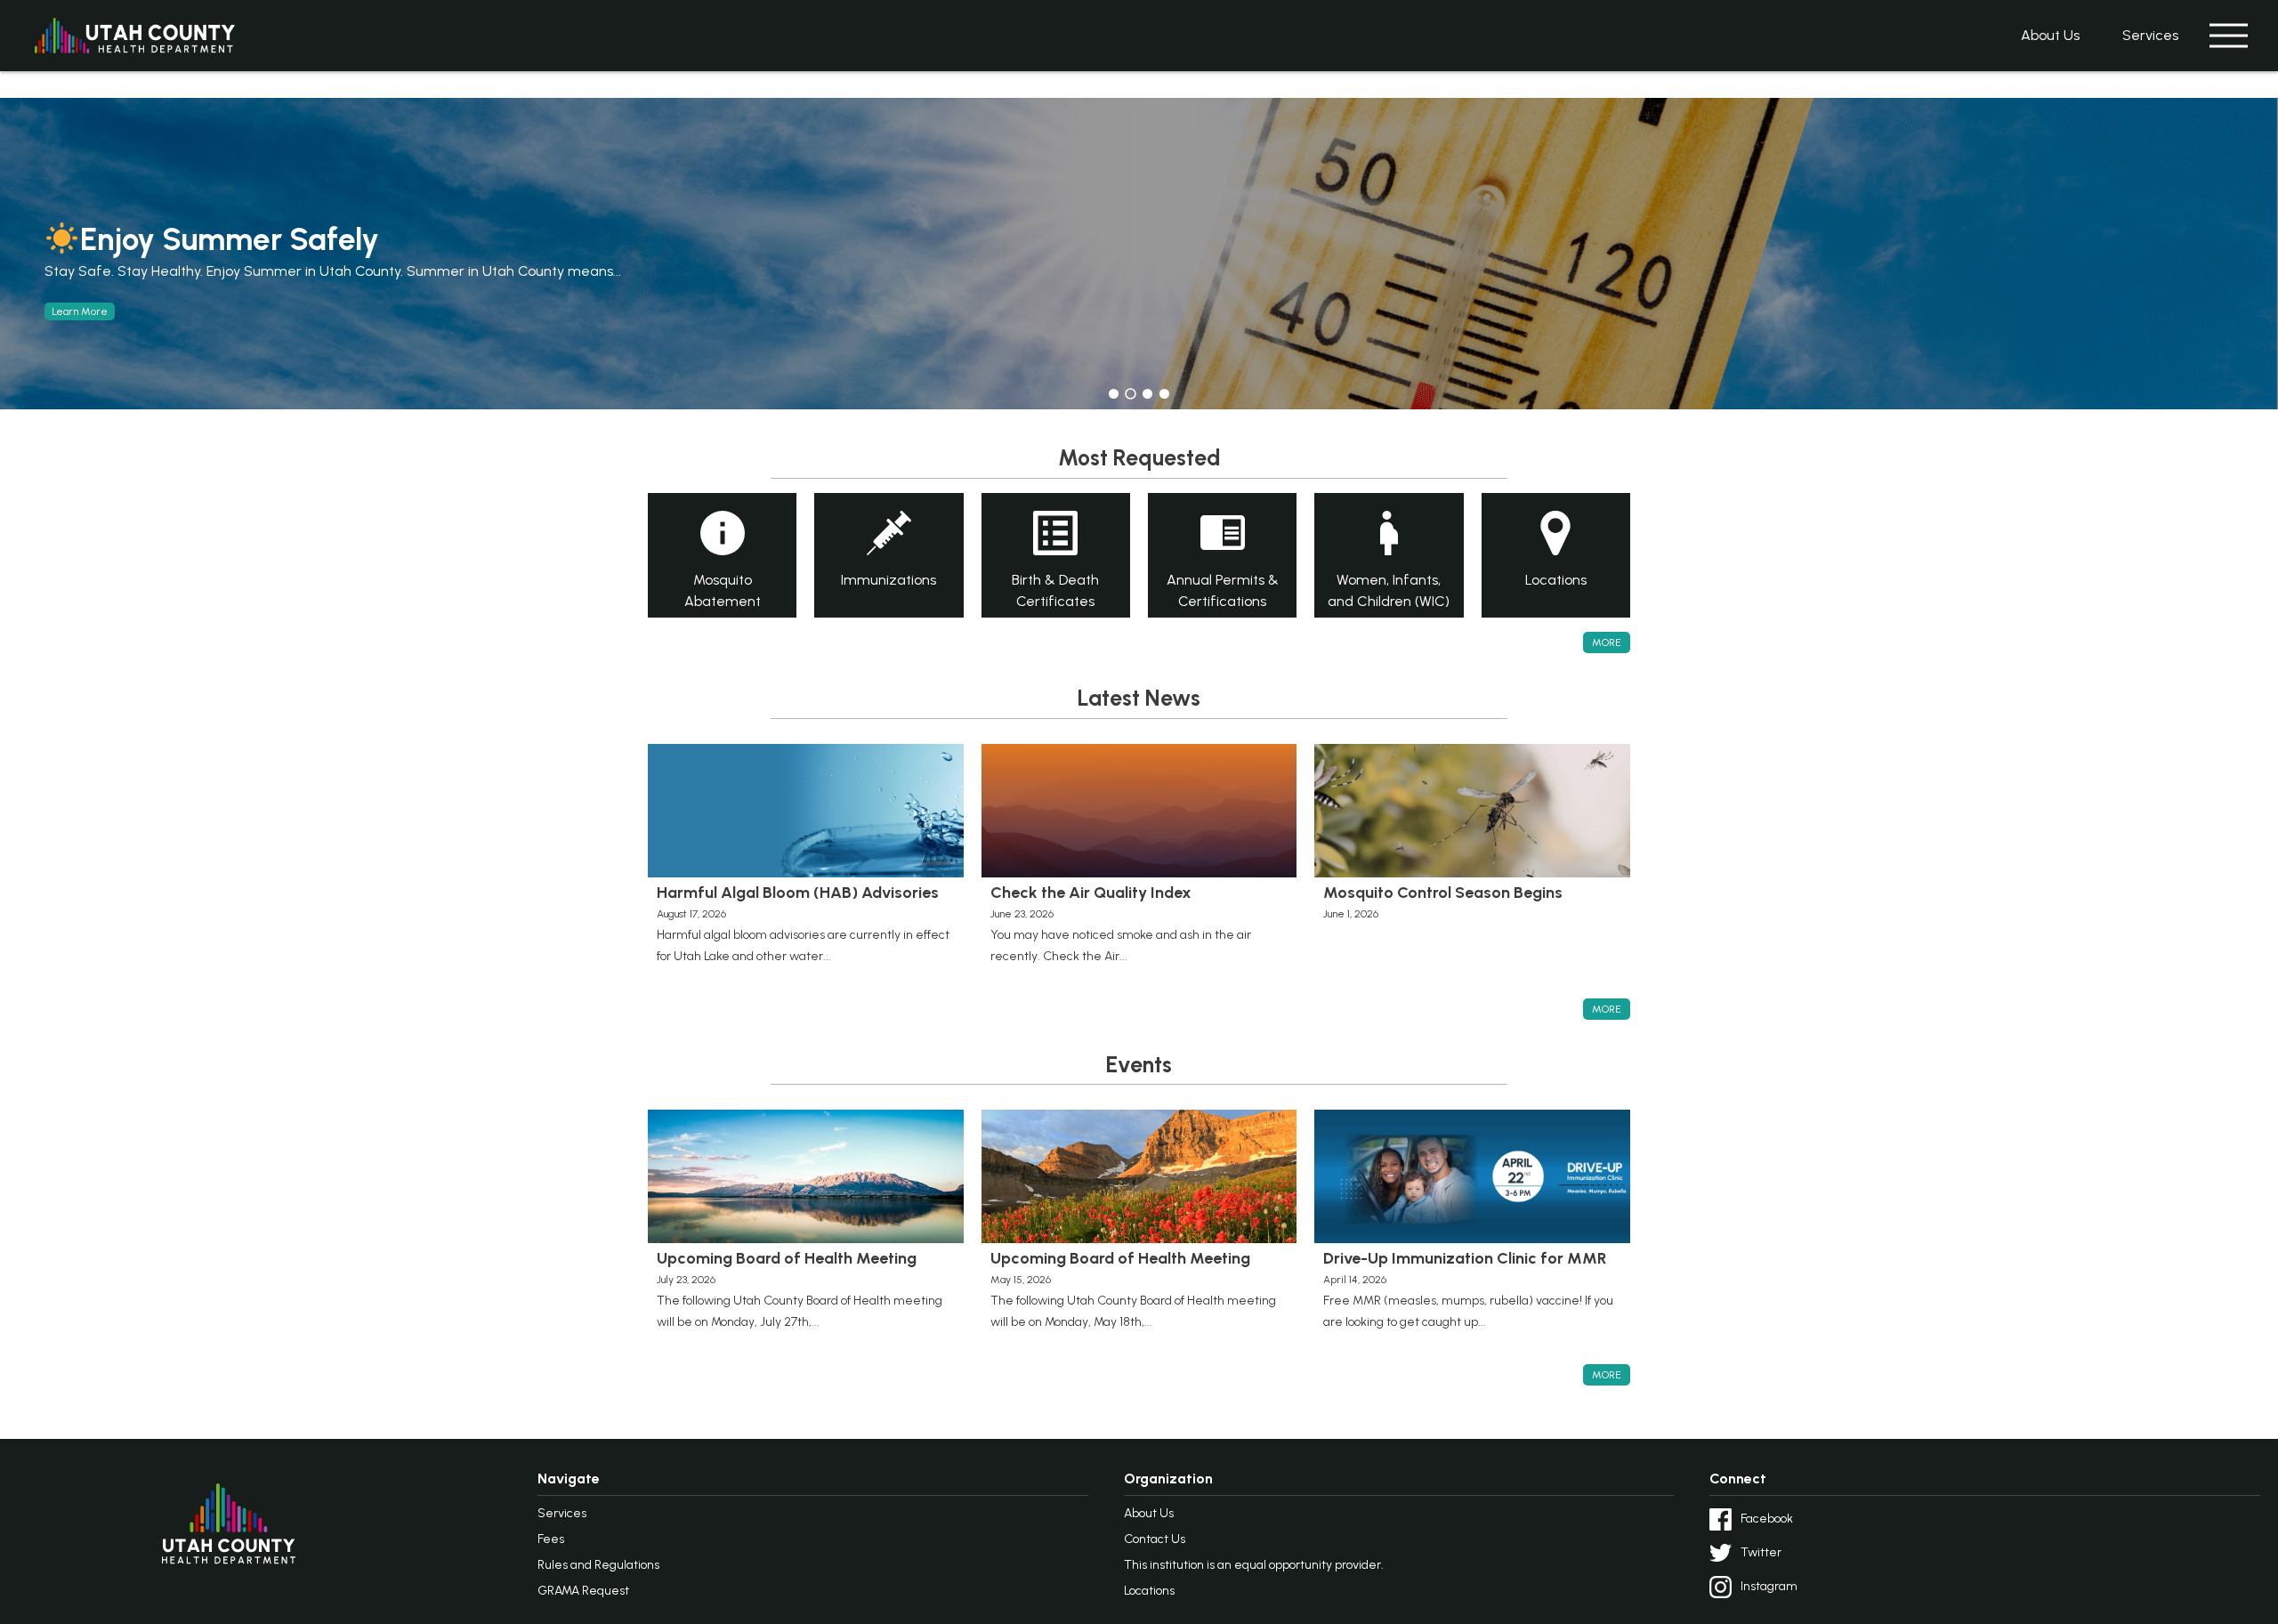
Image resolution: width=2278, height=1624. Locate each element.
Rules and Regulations (598, 1565)
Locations (1149, 1591)
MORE (1607, 642)
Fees (551, 1539)
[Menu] (2228, 36)
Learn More (80, 311)
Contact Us (1155, 1539)
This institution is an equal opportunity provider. (1254, 1565)
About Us (2050, 35)
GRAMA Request (583, 1591)
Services (2150, 35)
